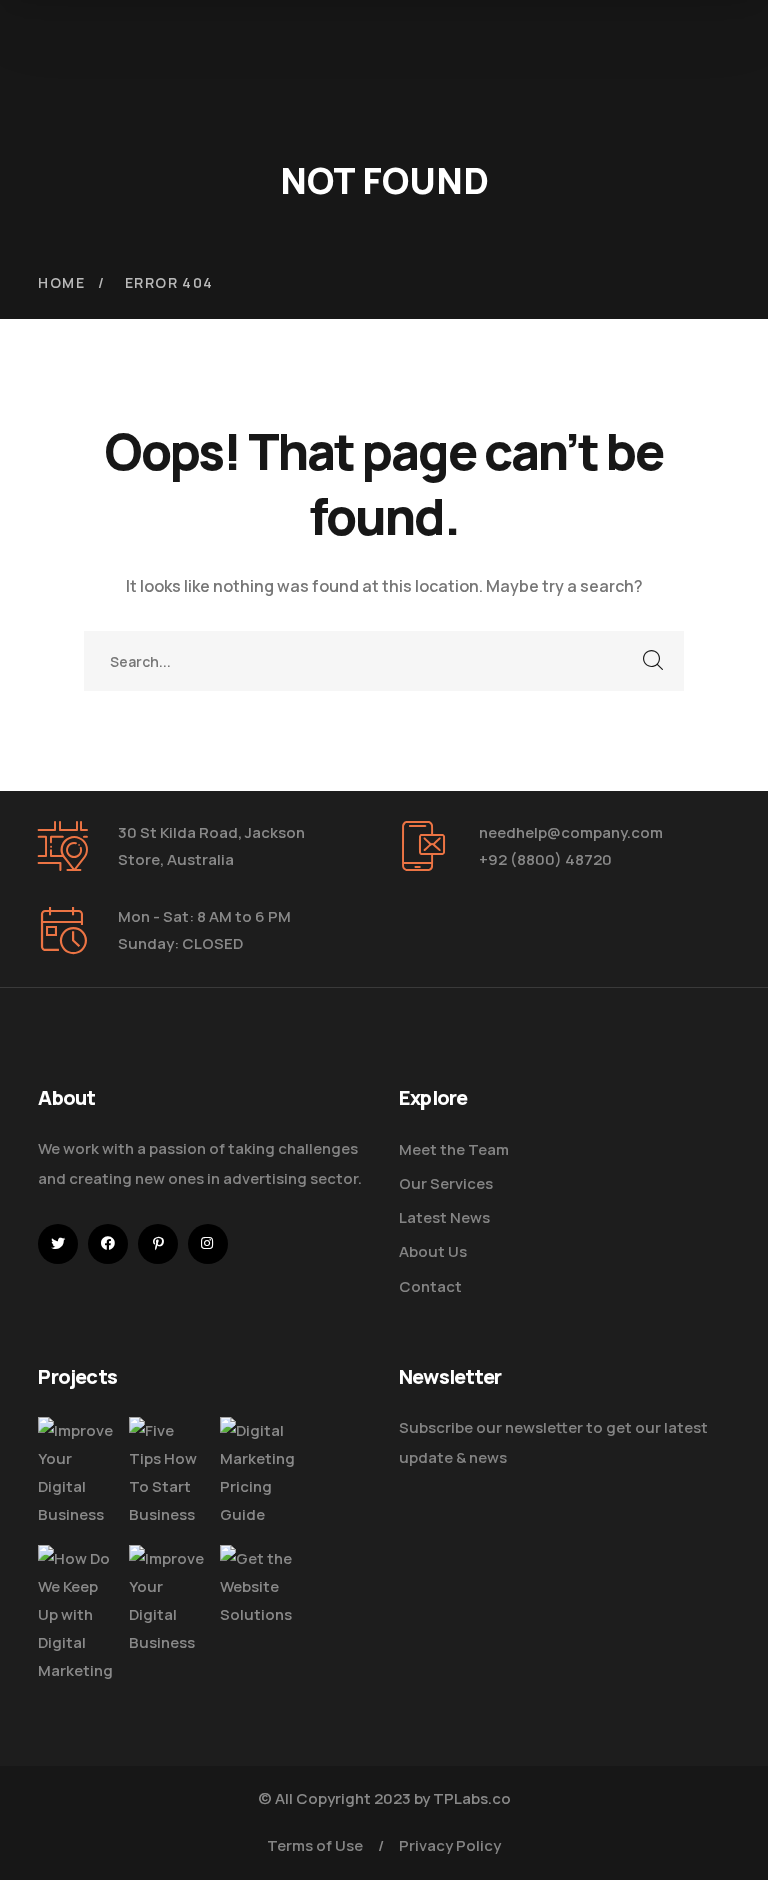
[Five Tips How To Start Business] (167, 1473)
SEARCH (654, 661)
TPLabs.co (472, 1798)
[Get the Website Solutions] (258, 1587)
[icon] (58, 1244)
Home (61, 282)
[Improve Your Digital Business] (76, 1473)
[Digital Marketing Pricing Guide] (258, 1473)
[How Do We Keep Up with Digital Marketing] (76, 1615)
